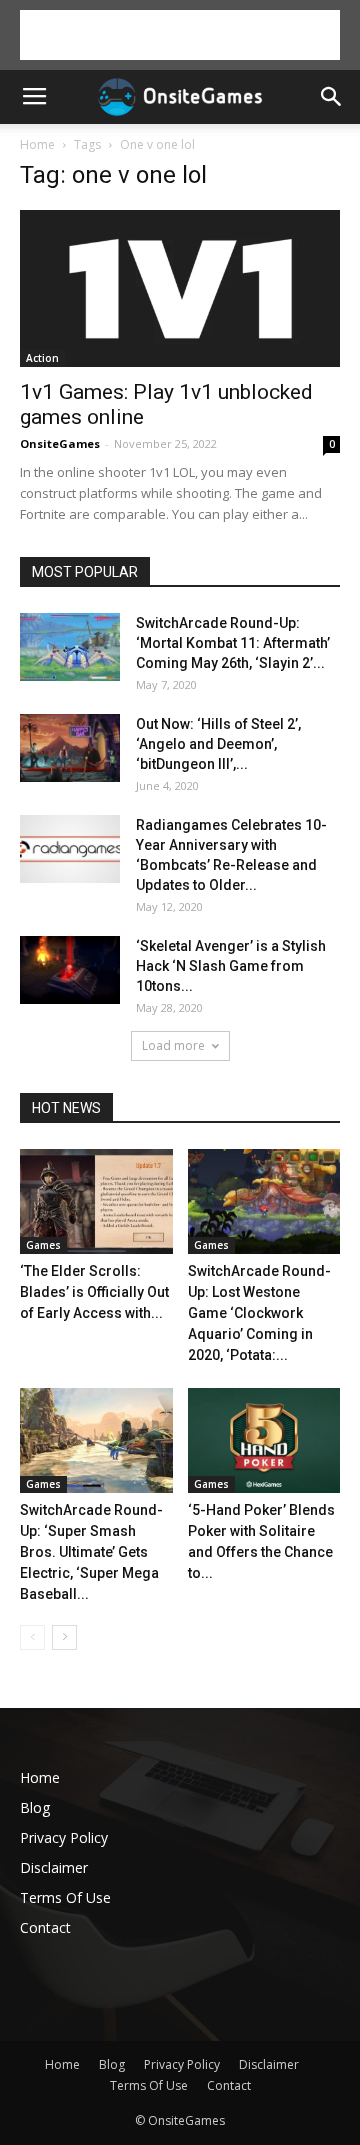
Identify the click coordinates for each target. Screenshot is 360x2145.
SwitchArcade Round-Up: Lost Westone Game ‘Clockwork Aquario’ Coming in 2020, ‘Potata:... (259, 1313)
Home (37, 144)
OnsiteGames (60, 443)
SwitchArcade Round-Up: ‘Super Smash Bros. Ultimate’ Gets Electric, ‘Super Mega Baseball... (91, 1552)
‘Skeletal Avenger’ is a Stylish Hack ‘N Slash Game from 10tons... (231, 966)
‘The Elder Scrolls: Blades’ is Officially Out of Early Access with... (94, 1292)
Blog (35, 1807)
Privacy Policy (64, 1837)
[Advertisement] (180, 35)
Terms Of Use (65, 1897)
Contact (45, 1927)
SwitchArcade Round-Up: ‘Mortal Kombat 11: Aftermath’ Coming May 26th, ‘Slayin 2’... (233, 643)
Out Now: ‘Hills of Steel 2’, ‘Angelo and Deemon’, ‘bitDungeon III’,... (218, 744)
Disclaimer (54, 1867)
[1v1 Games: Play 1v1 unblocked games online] (180, 288)
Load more (173, 1045)
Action (42, 358)
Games (43, 1245)
